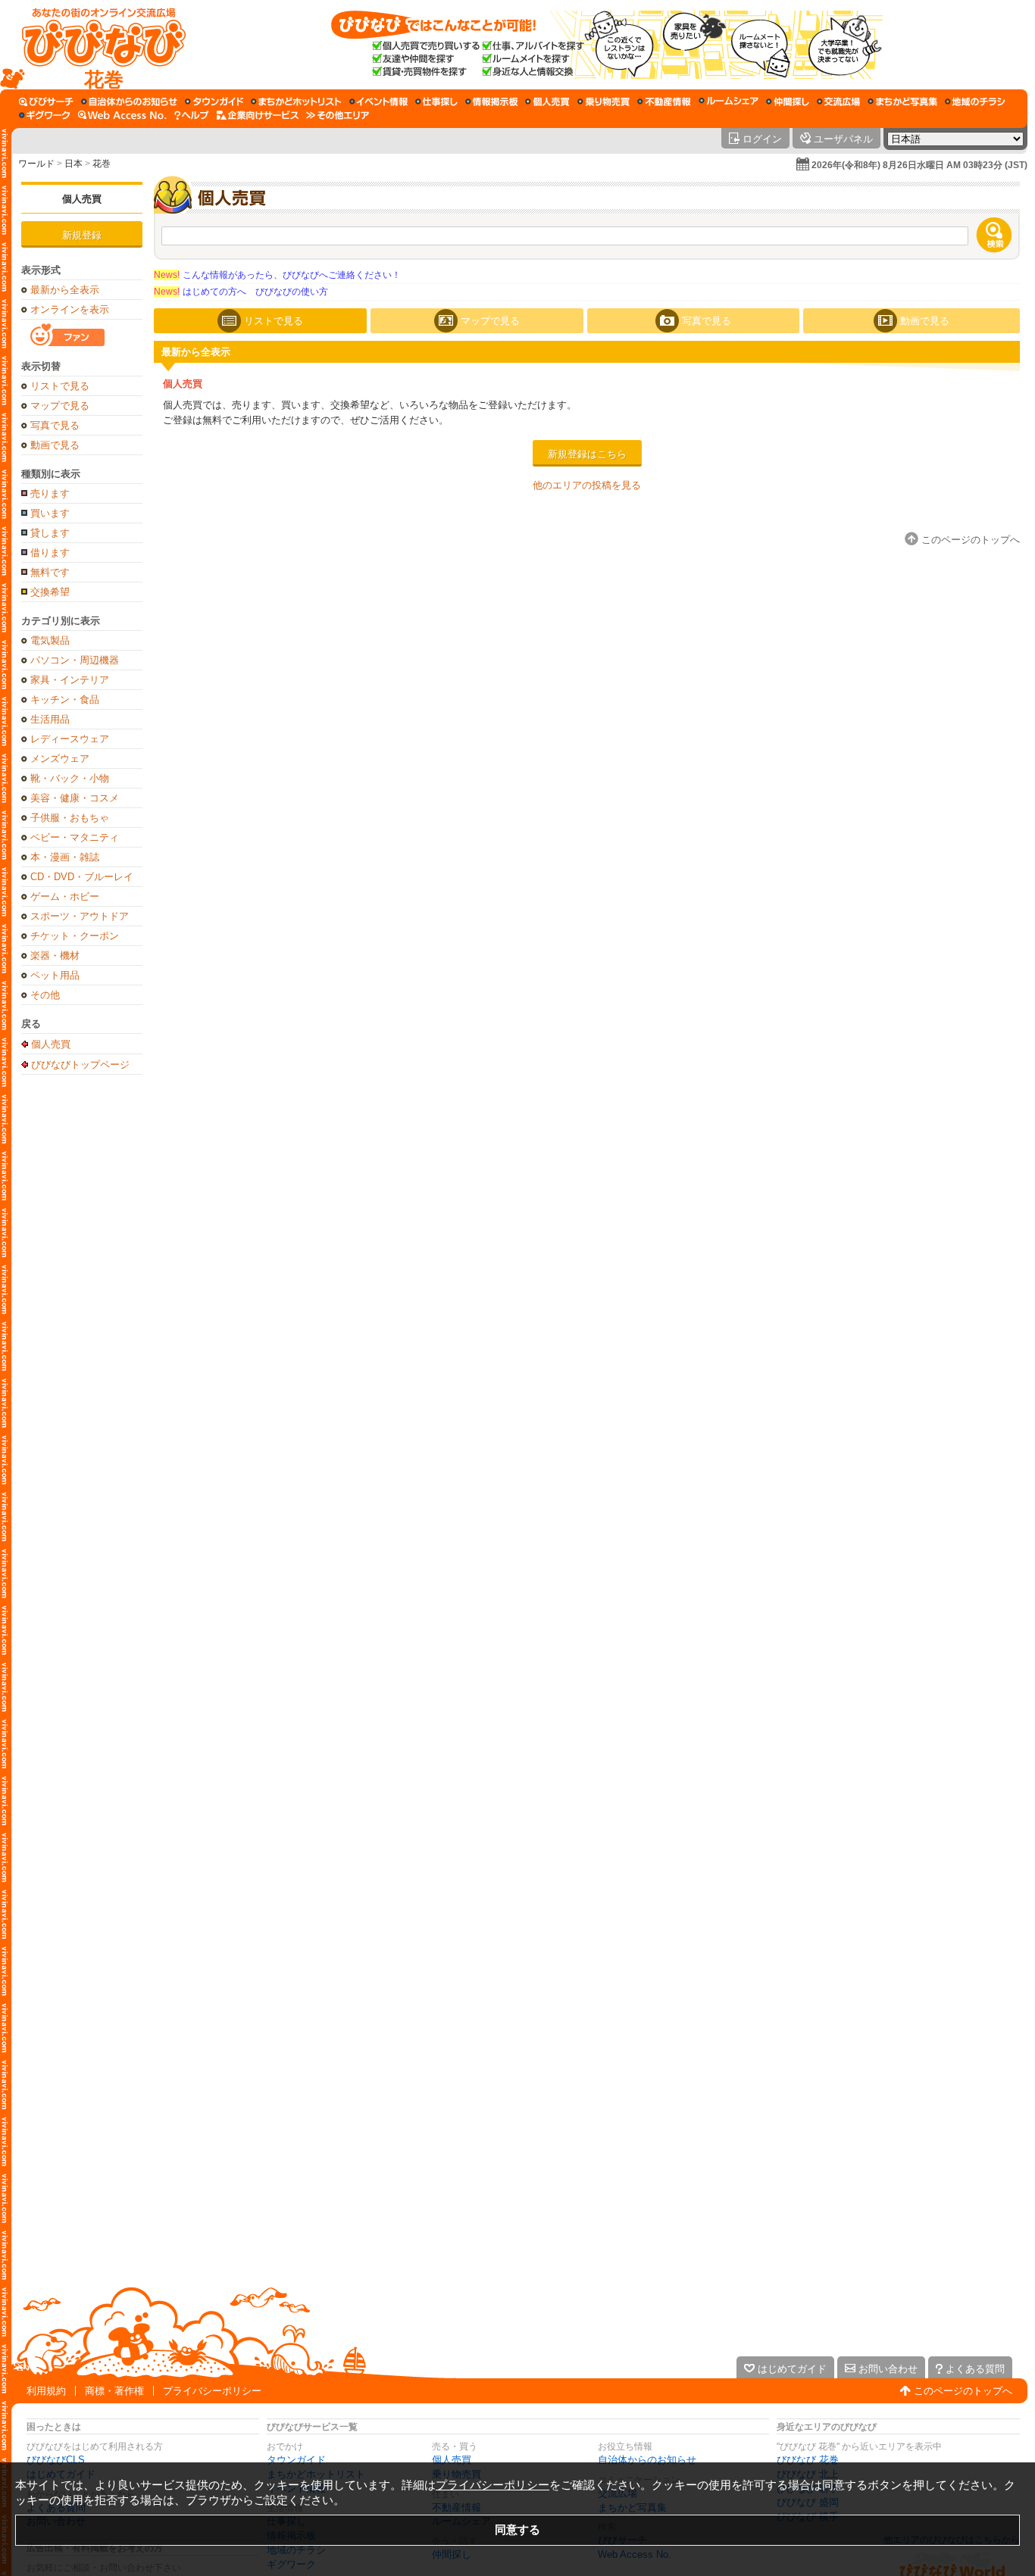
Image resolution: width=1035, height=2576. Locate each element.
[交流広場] (838, 101)
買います (50, 513)
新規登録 (82, 235)
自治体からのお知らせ (647, 2460)
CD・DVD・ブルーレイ (82, 877)
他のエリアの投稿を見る (587, 485)
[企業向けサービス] (258, 115)
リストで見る (60, 386)
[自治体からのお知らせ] (129, 101)
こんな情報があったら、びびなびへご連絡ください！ (277, 275)
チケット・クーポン (75, 936)
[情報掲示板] (491, 101)
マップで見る (60, 406)
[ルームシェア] (729, 101)
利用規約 (46, 2391)
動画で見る (55, 445)
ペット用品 (55, 975)
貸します (50, 533)
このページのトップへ (963, 2391)
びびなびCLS (56, 2460)
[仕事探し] (436, 101)
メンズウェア (60, 759)
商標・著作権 (114, 2391)
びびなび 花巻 (808, 2460)
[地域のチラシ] (975, 101)
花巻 (102, 164)
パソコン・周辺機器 (75, 660)
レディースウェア (70, 739)
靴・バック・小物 (70, 778)
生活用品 (50, 719)
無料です (50, 572)
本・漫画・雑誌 (65, 857)
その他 (45, 995)
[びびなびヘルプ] (192, 115)
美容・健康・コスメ (75, 798)
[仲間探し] (788, 101)
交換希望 (50, 592)
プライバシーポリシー (212, 2391)
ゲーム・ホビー (65, 896)
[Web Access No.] (122, 115)
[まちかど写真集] (902, 101)
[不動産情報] (664, 101)
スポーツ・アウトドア (80, 916)
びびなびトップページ (80, 1064)
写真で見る (55, 425)
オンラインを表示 (70, 309)
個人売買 (82, 199)
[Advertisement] (82, 1321)
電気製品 (50, 640)
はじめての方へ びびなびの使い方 (241, 292)
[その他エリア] (338, 115)
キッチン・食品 (65, 699)
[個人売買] (547, 101)
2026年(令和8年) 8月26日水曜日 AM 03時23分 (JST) (919, 165)
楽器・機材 (55, 955)
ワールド (36, 164)
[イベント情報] (378, 101)
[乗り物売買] (603, 101)
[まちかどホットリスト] (296, 101)
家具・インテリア (70, 680)
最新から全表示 (65, 290)
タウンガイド (296, 2460)
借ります (50, 553)
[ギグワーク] (45, 115)
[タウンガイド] (214, 101)
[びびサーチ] (46, 101)
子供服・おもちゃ (70, 818)
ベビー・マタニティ (75, 837)
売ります (50, 493)
